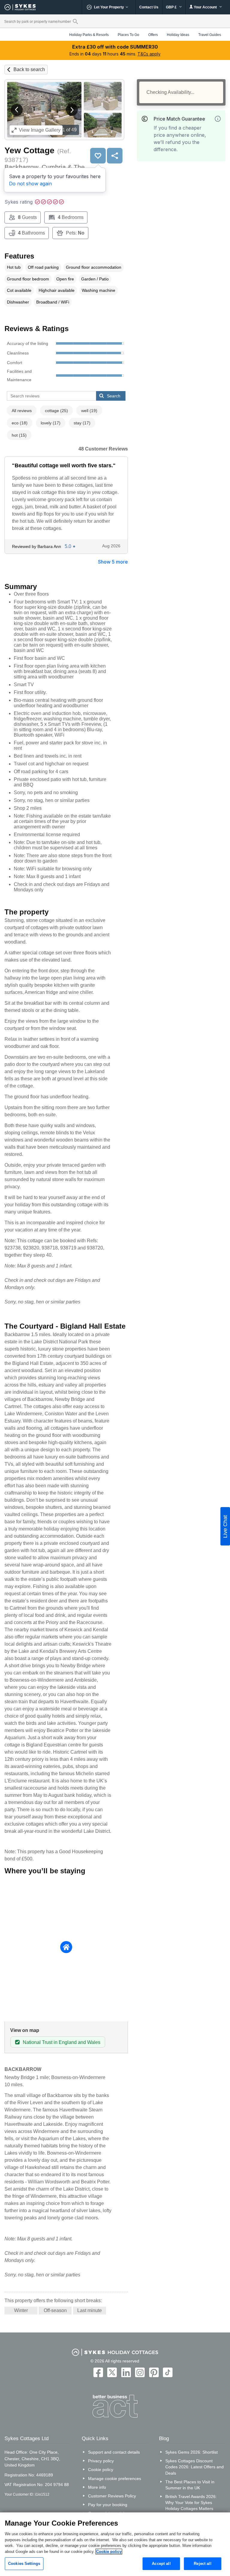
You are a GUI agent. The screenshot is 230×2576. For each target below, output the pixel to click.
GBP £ (172, 7)
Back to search (29, 69)
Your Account (205, 7)
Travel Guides (210, 35)
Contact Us (149, 7)
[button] (17, 110)
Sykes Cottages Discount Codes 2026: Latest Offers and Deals (195, 2467)
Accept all (161, 2564)
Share (115, 156)
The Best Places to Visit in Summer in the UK (190, 2485)
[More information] (218, 119)
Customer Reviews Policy (112, 2496)
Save (98, 156)
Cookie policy (101, 2470)
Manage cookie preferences (115, 2479)
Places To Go (128, 35)
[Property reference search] (75, 21)
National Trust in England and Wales (62, 2042)
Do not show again (30, 184)
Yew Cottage (29, 150)
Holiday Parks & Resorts (89, 35)
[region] (115, 2544)
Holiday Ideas (178, 35)
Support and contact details (114, 2452)
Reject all (202, 2564)
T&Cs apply (149, 54)
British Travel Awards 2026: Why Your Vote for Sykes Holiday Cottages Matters (191, 2503)
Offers (153, 35)
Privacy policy (101, 2461)
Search (114, 396)
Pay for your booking (108, 2505)
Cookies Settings (24, 2564)
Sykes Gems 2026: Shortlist (192, 2452)
